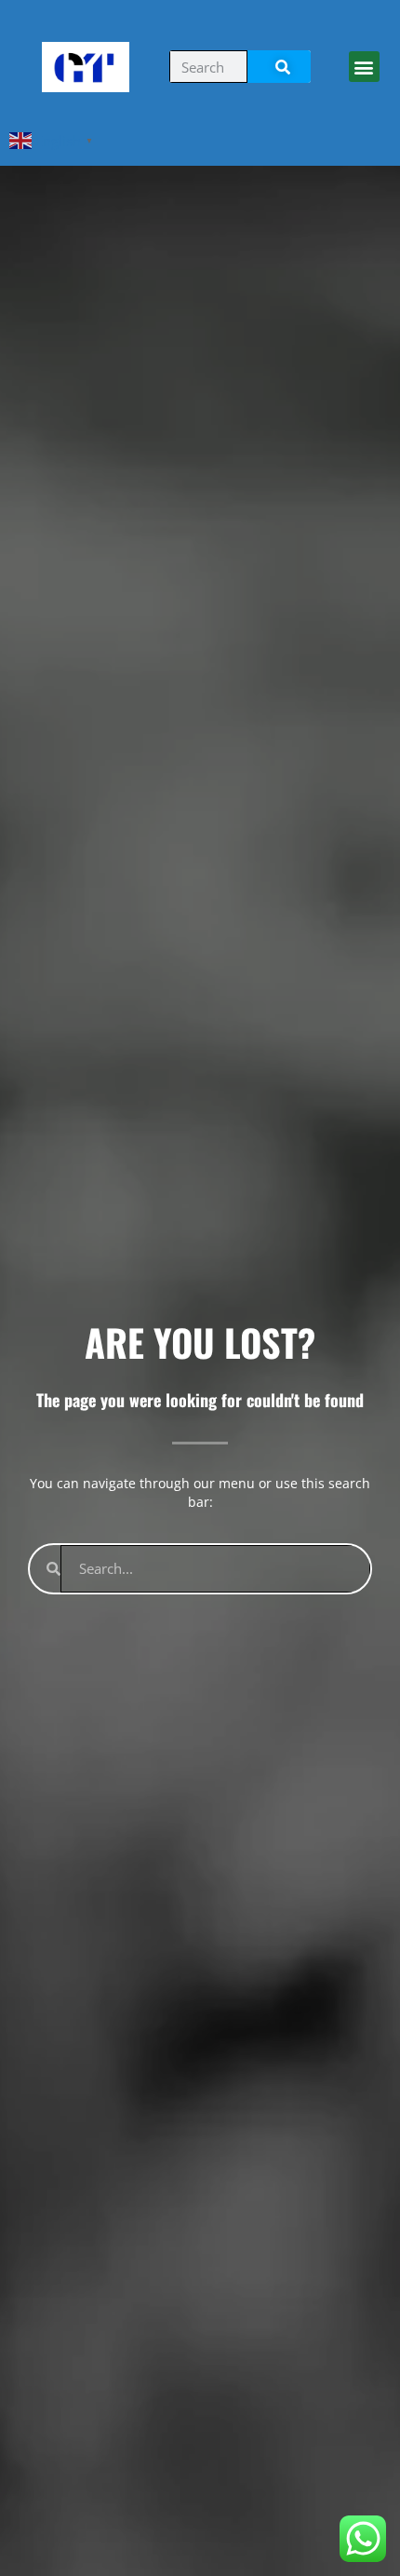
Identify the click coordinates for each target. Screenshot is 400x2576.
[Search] (279, 67)
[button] (364, 67)
